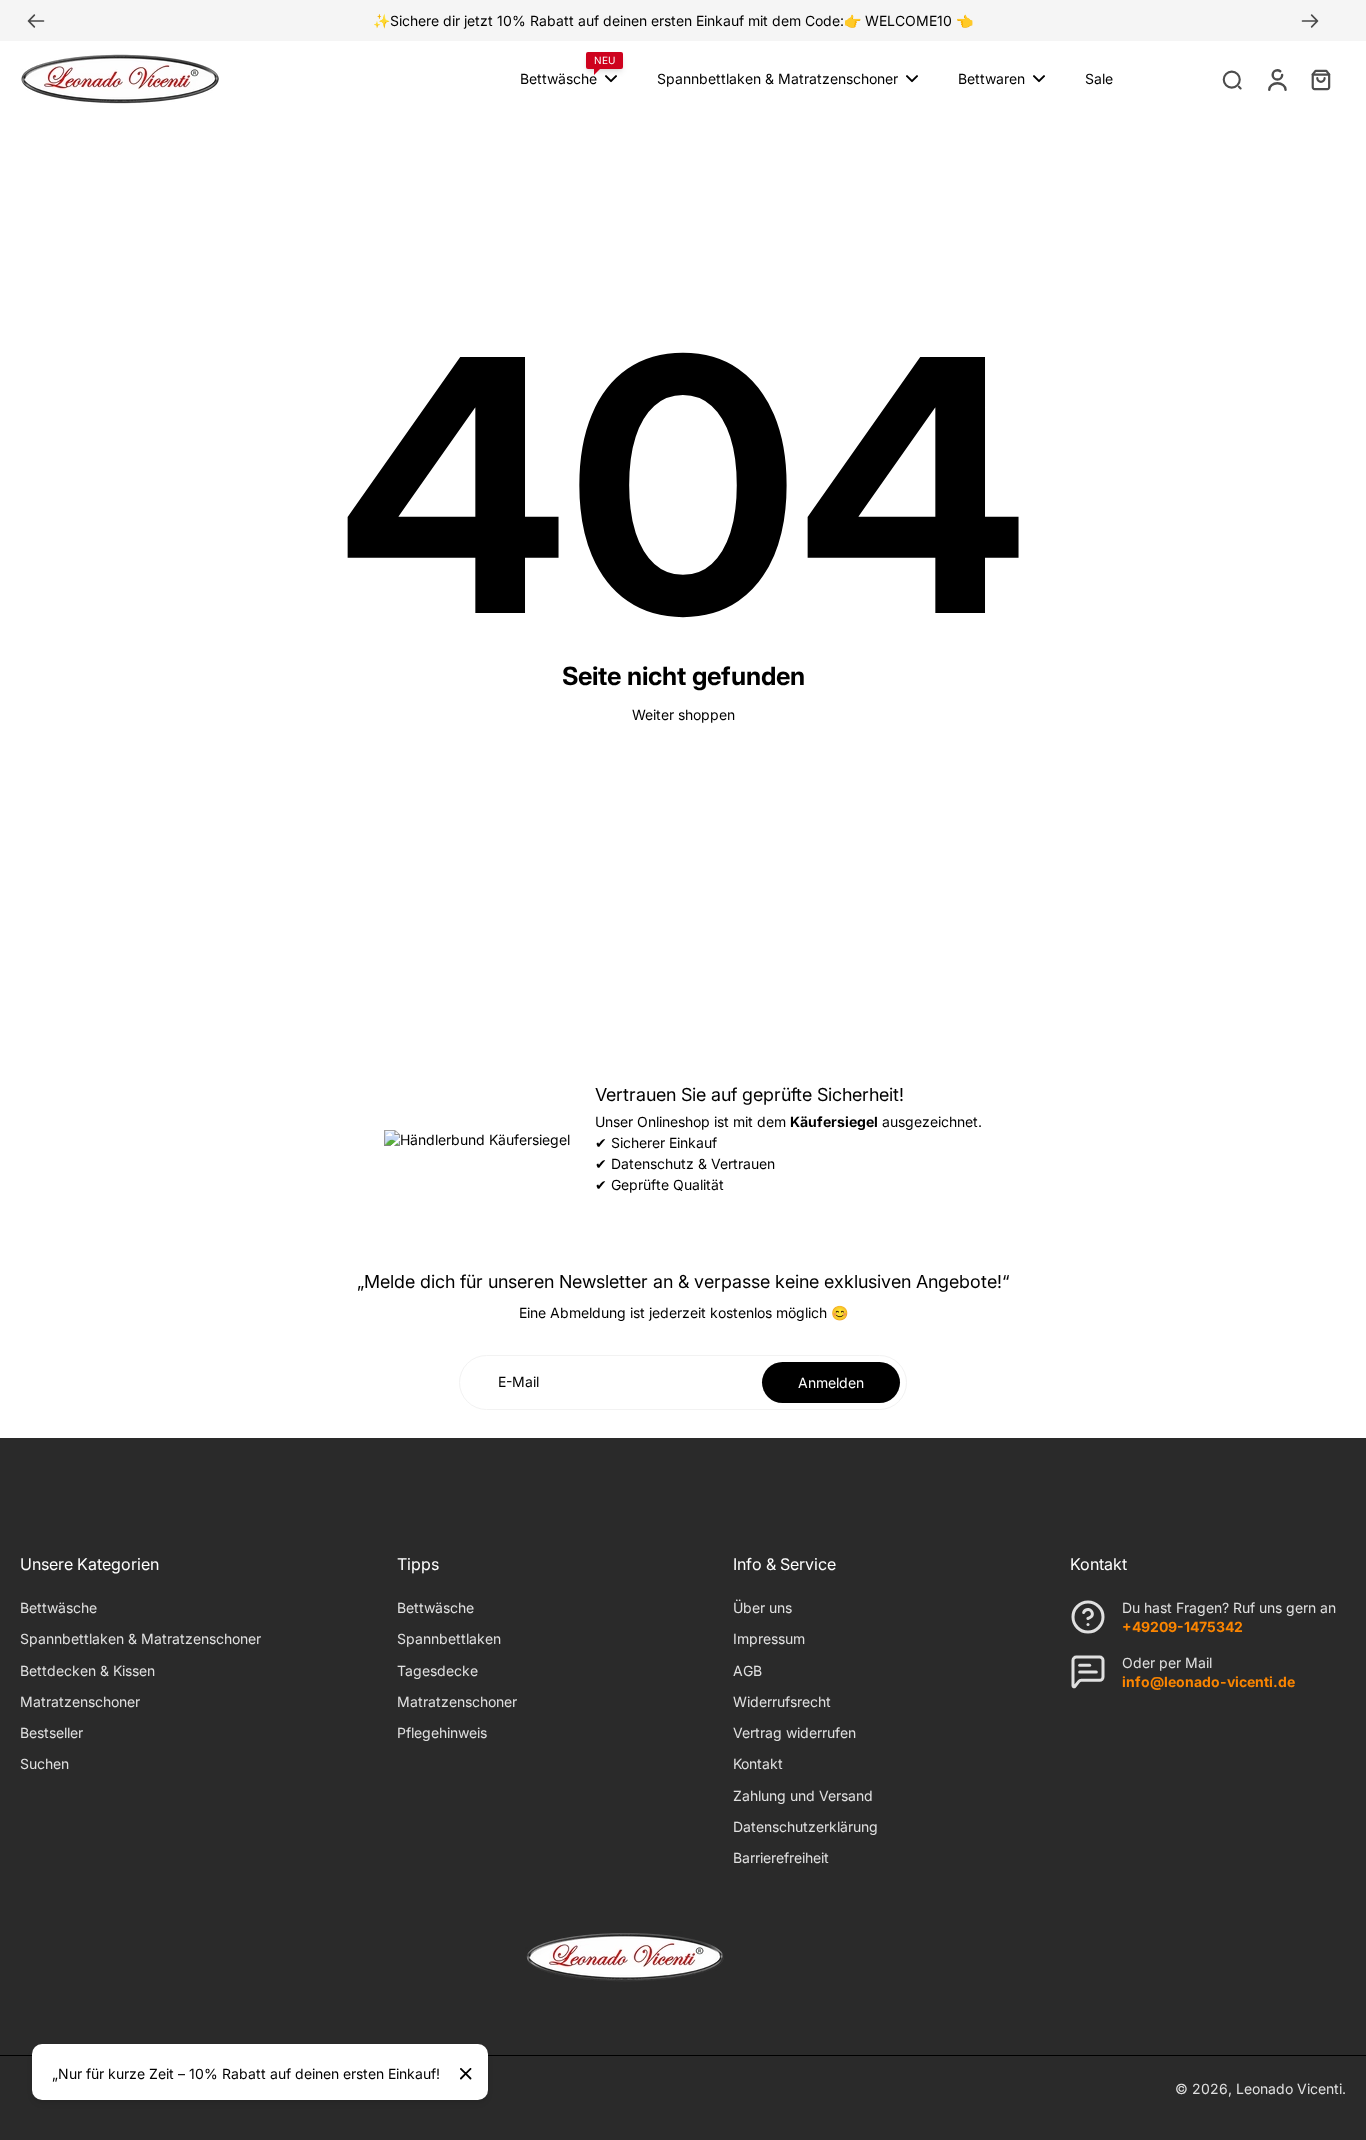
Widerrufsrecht (782, 1701)
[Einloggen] (1276, 79)
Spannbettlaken (449, 1638)
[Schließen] (466, 2074)
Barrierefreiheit (781, 1857)
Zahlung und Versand (803, 1795)
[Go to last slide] (36, 21)
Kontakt (758, 1763)
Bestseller (51, 1732)
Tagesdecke (437, 1670)
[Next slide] (1310, 21)
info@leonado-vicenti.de (1208, 1681)
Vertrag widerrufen (794, 1732)
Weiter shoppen (683, 714)
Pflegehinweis (442, 1732)
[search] (1232, 79)
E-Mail (518, 1382)
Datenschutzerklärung (805, 1826)
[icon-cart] (1320, 79)
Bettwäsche (58, 1607)
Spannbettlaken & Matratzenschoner (140, 1638)
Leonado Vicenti (1289, 2088)
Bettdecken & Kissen (87, 1670)
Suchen (44, 1763)
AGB (747, 1670)
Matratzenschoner (80, 1701)
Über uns (762, 1607)
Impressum (769, 1638)
